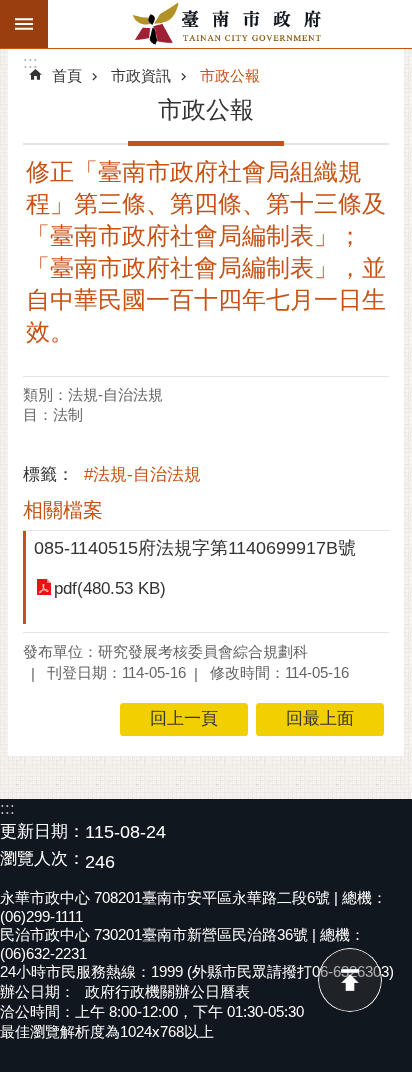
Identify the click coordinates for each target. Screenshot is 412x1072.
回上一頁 (184, 718)
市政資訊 (141, 75)
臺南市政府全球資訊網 (230, 24)
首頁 (67, 75)
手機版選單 (24, 24)
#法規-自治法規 (142, 474)
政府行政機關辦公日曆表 (167, 991)
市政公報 (230, 75)
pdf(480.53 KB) (110, 588)
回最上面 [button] (320, 718)
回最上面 (350, 980)
